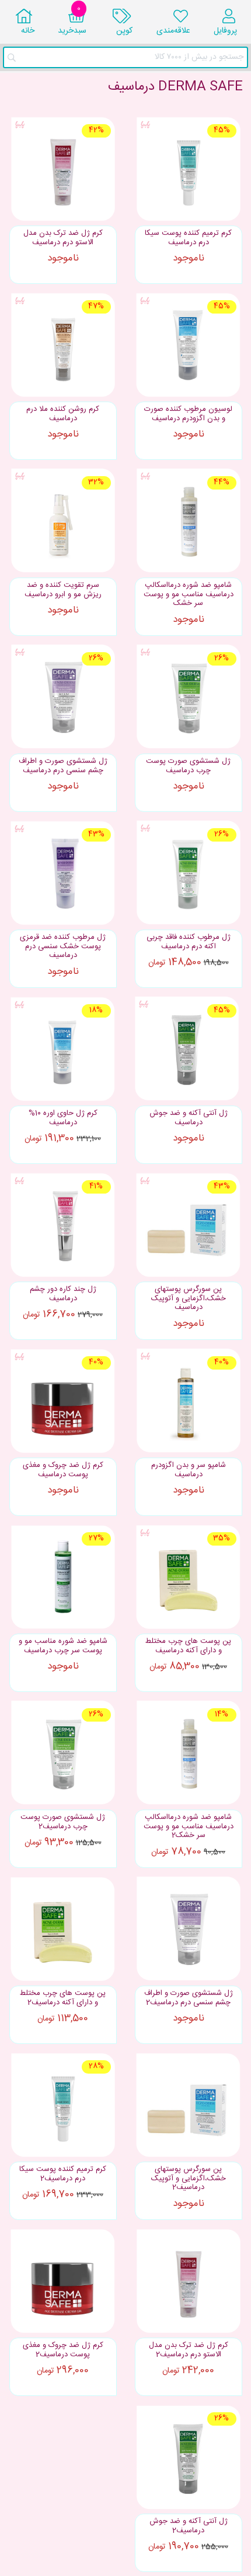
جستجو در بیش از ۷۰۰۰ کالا (199, 57)
